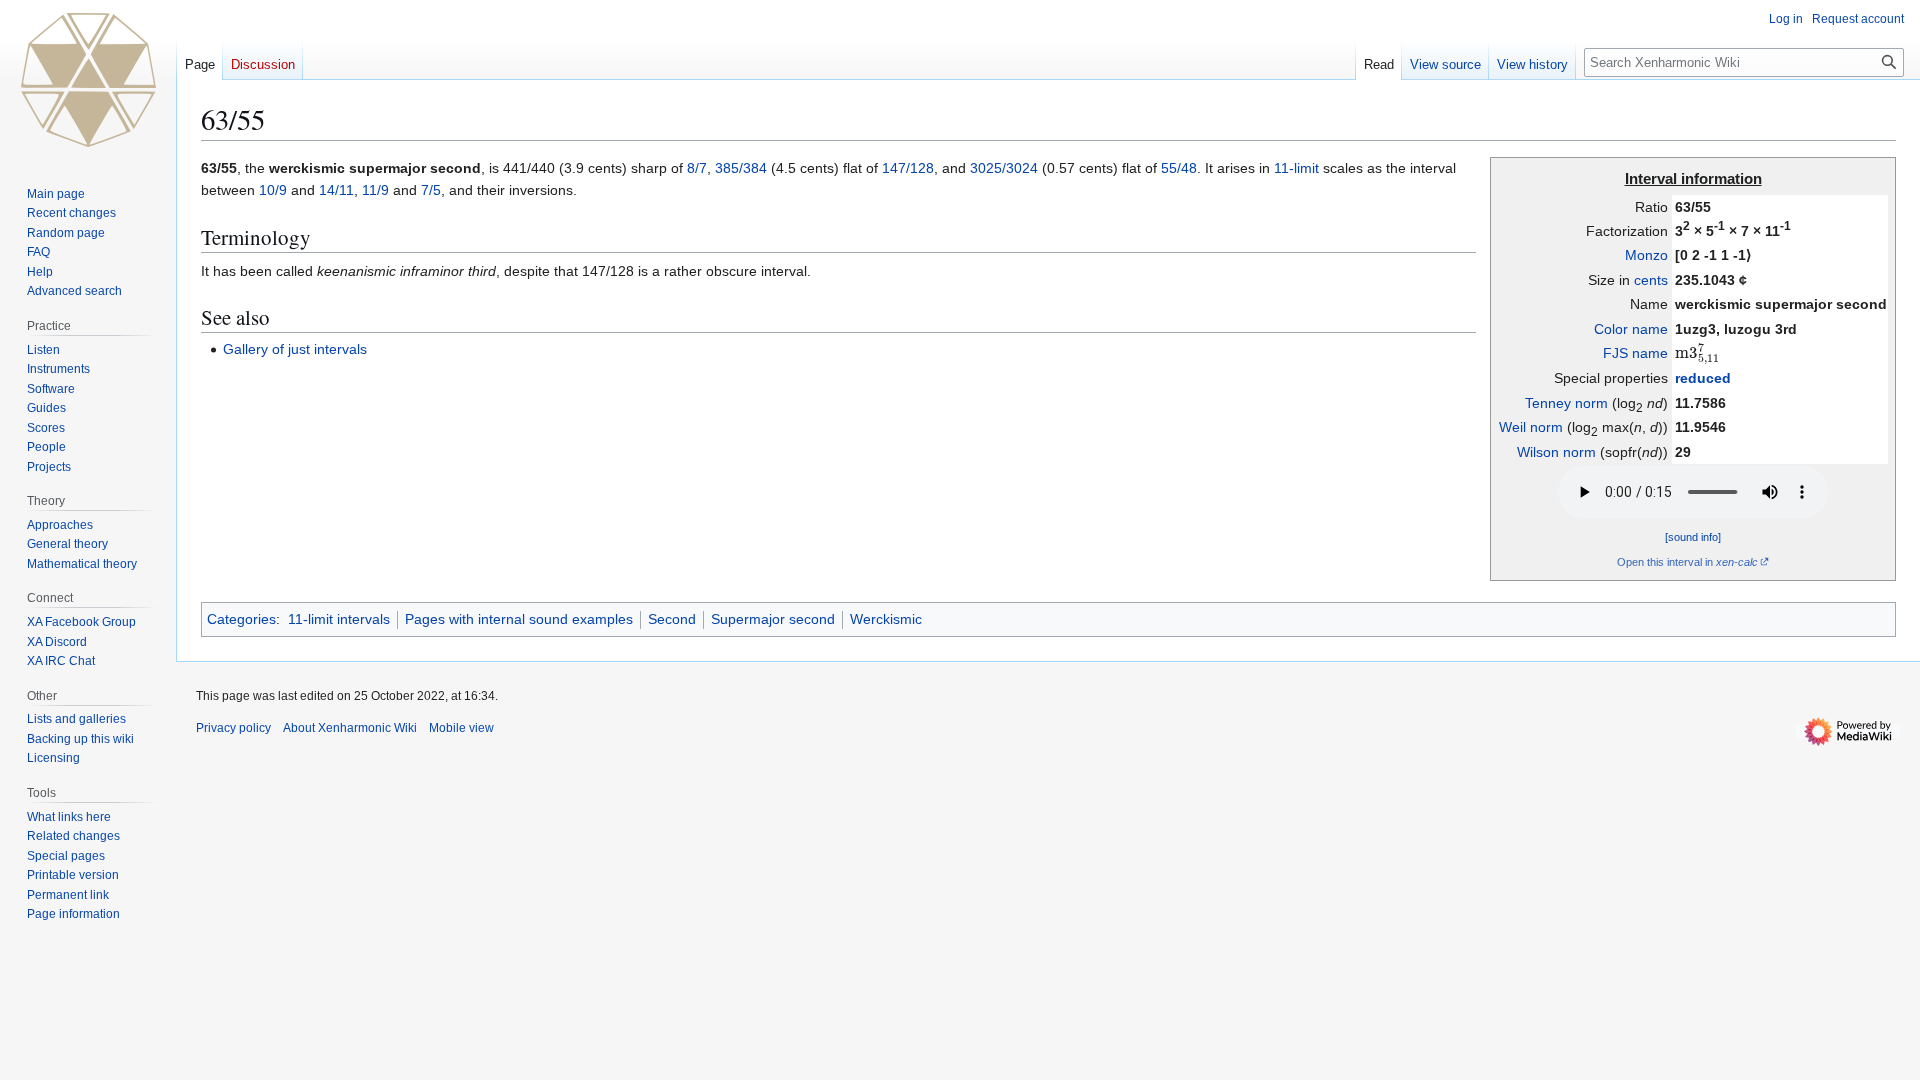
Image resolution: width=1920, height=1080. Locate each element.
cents (1651, 280)
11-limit (1296, 168)
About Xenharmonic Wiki (350, 728)
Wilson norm (1556, 452)
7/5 (431, 190)
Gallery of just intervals (295, 349)
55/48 (1179, 168)
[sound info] (1693, 537)
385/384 (741, 168)
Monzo (1646, 255)
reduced (1703, 378)
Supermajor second (773, 619)
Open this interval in (1687, 562)
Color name (1631, 329)
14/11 (336, 190)
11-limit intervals (339, 619)
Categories (241, 619)
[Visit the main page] (88, 80)
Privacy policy (233, 728)
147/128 (908, 168)
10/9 (273, 190)
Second (672, 619)
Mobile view (461, 728)
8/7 (697, 168)
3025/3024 (1004, 168)
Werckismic (886, 619)
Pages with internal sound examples (519, 619)
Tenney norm (1566, 403)
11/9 (375, 190)
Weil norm (1531, 427)
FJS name (1635, 353)
